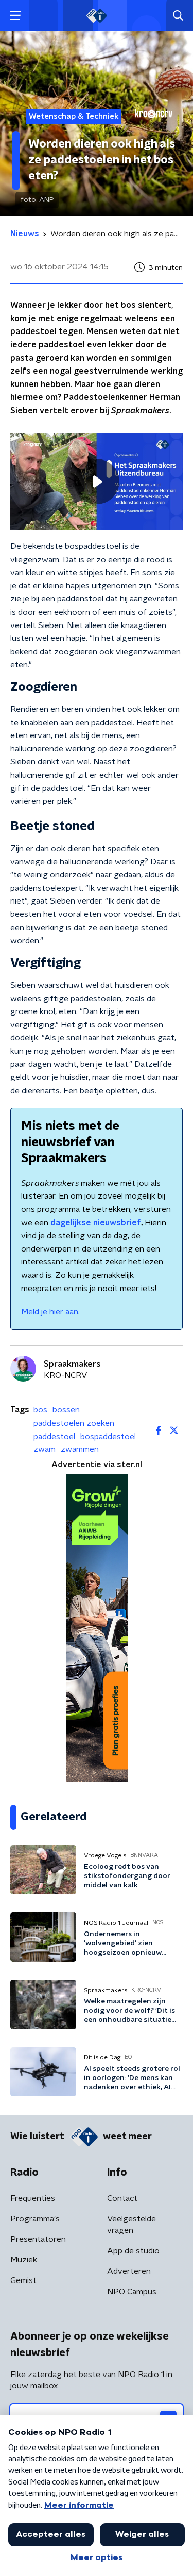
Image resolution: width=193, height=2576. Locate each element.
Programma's (35, 2219)
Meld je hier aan (50, 1312)
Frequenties (33, 2198)
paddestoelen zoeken (74, 1423)
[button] (15, 16)
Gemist (23, 2280)
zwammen (80, 1449)
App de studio (133, 2251)
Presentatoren (38, 2239)
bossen (66, 1410)
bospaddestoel (108, 1437)
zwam (45, 1449)
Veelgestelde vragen (131, 2224)
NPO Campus (132, 2292)
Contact (122, 2198)
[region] (97, 482)
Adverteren (129, 2271)
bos (40, 1410)
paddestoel (54, 1437)
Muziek (24, 2260)
